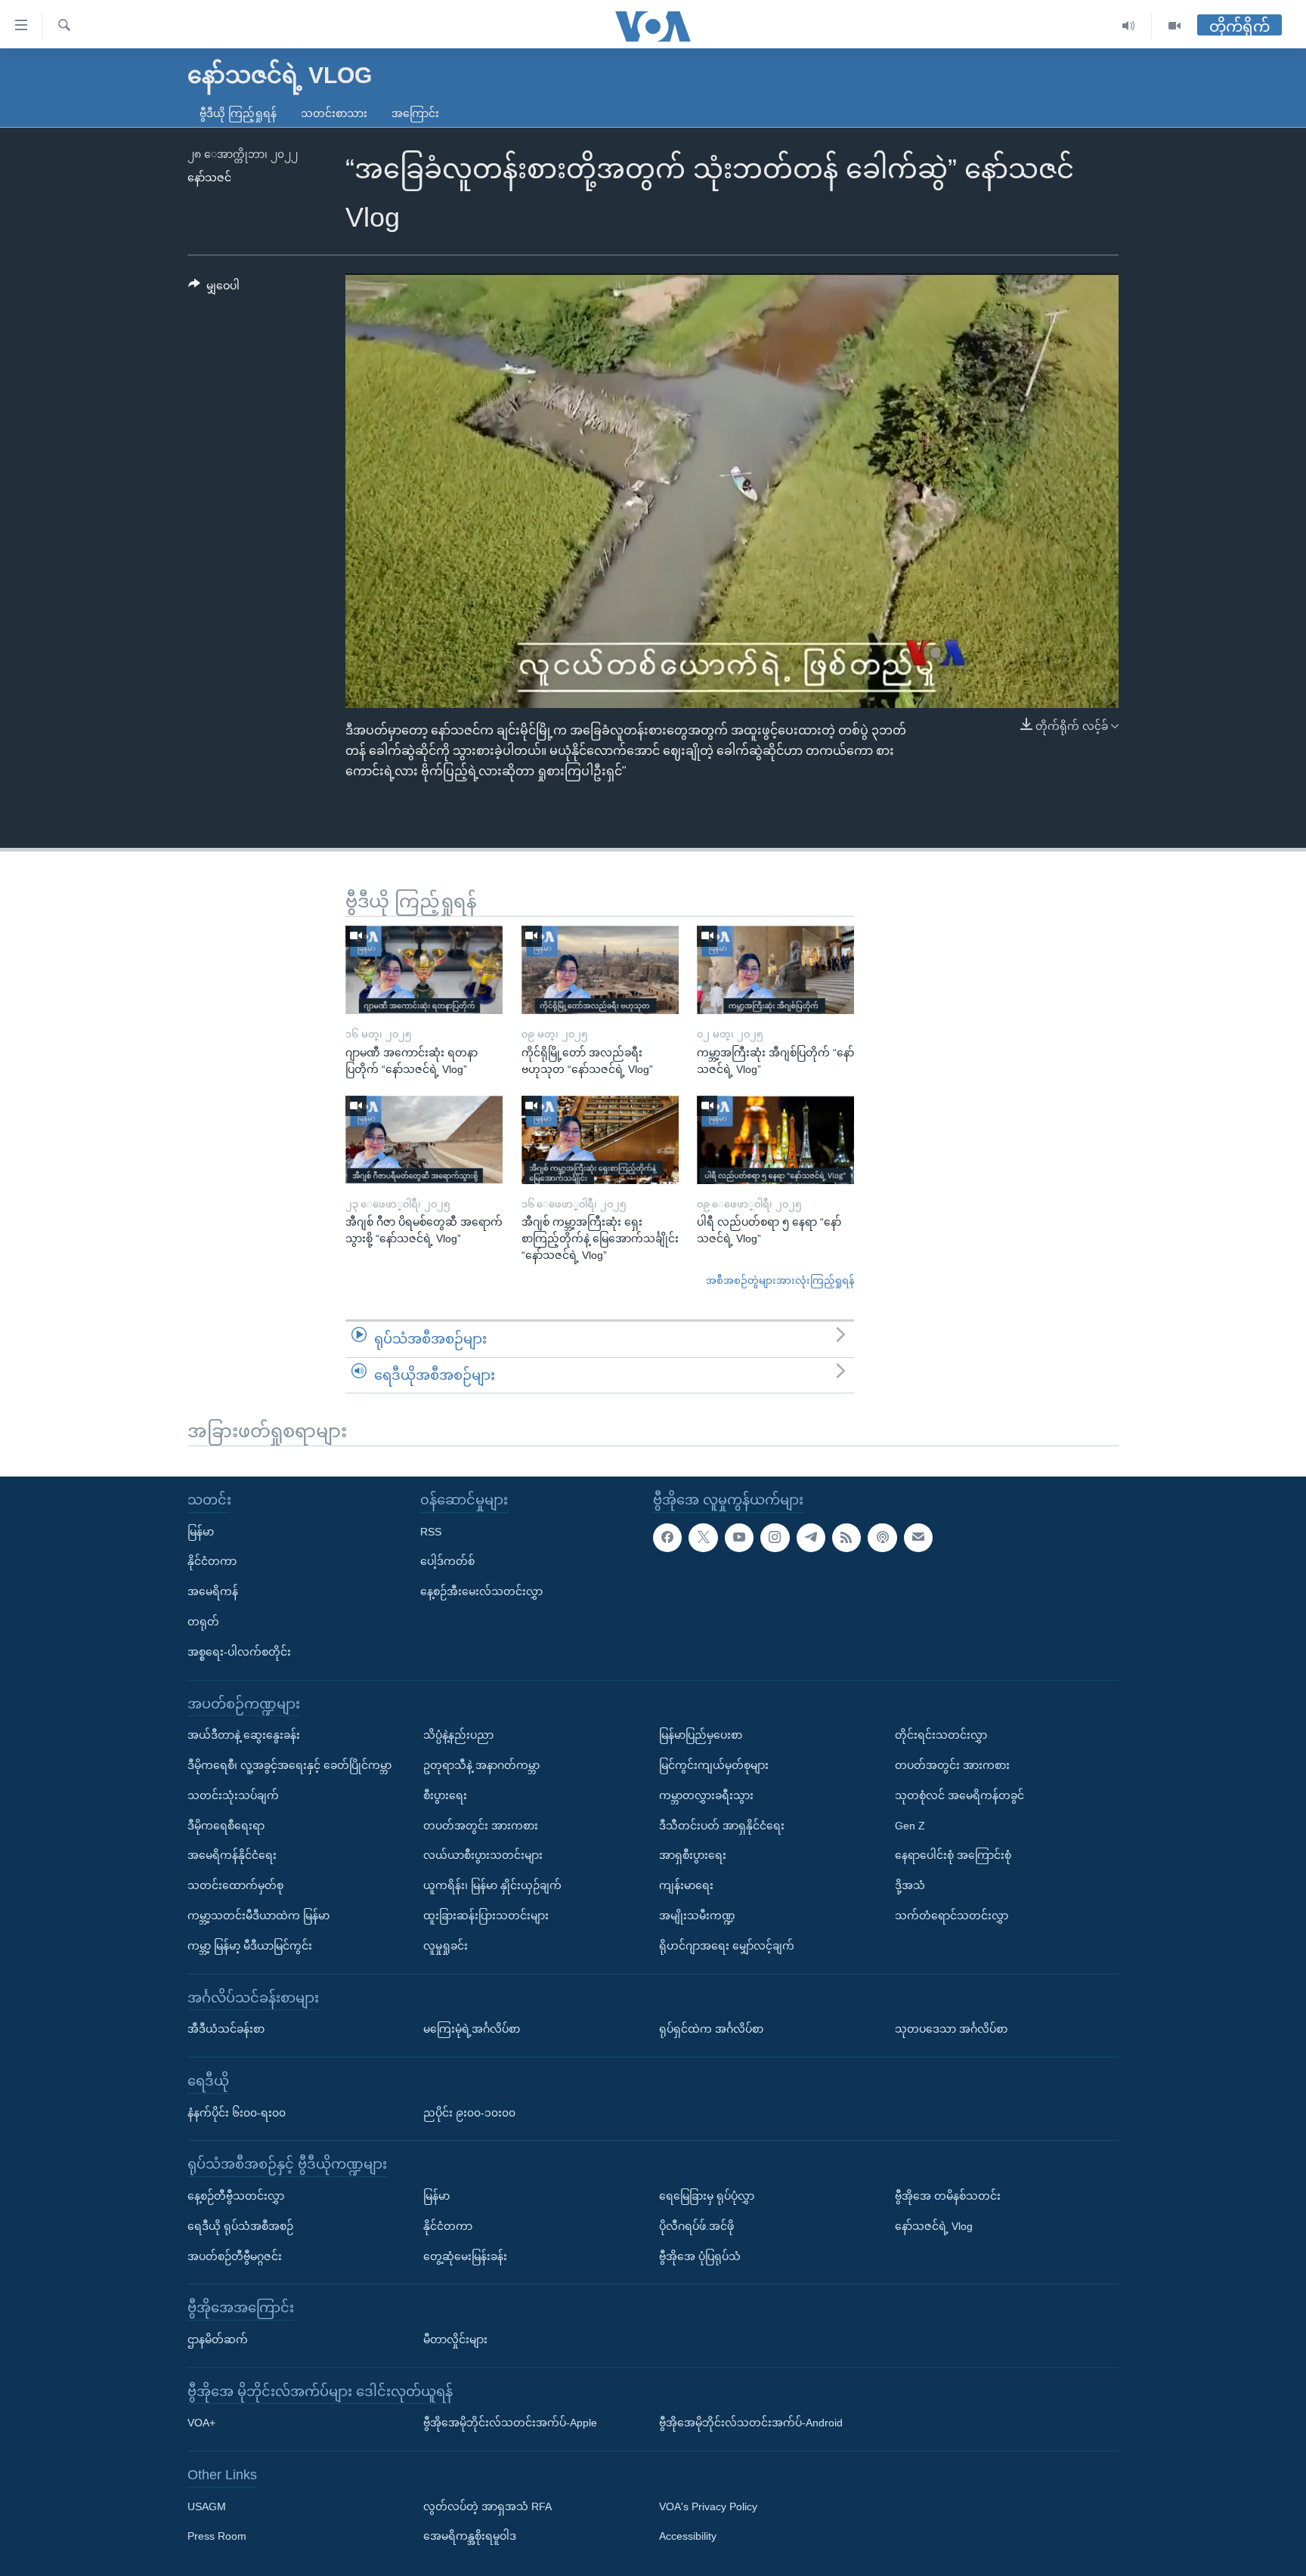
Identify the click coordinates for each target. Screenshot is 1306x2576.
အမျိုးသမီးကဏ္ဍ (697, 1916)
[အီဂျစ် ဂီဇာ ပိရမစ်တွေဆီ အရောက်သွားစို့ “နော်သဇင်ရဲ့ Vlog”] (424, 1140)
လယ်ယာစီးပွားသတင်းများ (483, 1855)
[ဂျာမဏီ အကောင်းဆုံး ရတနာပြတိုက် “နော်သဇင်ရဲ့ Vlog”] (424, 970)
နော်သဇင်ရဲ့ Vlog (934, 2226)
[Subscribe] (918, 1538)
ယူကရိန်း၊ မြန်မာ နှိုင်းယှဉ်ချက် (492, 1885)
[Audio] (1129, 26)
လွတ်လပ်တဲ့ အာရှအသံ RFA (487, 2506)
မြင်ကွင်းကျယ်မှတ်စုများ (714, 1765)
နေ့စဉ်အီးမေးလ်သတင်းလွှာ (481, 1591)
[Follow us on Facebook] (667, 1538)
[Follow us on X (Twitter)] (703, 1538)
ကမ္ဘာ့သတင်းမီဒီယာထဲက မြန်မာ (258, 1916)
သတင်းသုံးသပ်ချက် (233, 1795)
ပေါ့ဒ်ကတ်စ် (447, 1561)
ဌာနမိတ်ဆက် (218, 2339)
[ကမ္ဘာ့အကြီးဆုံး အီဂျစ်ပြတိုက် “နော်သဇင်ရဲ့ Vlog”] (775, 970)
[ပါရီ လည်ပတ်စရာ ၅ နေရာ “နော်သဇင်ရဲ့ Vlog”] (775, 1140)
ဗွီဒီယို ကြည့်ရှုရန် (238, 113)
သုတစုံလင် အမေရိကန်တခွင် (959, 1795)
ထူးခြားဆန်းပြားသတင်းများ (486, 1916)
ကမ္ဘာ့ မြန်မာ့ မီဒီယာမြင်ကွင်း (250, 1946)
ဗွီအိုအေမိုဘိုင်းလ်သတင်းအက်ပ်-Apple (510, 2423)
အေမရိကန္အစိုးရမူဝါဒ (470, 2536)
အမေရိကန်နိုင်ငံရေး (232, 1855)
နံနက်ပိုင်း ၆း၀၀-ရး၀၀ (237, 2112)
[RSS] (846, 1538)
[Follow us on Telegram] (811, 1538)
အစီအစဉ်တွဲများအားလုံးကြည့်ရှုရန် (780, 1280)
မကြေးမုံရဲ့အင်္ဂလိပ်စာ (472, 2029)
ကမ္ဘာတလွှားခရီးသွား (706, 1795)
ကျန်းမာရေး (686, 1885)
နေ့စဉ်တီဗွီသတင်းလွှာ (236, 2196)
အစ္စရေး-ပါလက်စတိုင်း (239, 1652)
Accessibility (688, 2536)
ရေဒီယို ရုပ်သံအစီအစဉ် (240, 2226)
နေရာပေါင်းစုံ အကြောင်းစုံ (953, 1855)
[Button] (214, 289)
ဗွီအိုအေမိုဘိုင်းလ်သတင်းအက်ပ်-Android (751, 2423)
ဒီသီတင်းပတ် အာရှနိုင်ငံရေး (722, 1826)
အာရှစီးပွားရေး (693, 1855)
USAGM (207, 2506)
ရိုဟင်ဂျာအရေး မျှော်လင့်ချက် (727, 1946)
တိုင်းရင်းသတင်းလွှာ (941, 1735)
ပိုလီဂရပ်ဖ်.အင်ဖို (696, 2226)
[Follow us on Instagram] (775, 1538)
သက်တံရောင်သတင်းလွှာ (952, 1916)
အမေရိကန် (213, 1591)
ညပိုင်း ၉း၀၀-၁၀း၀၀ (469, 2112)
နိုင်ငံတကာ (212, 1561)
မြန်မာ (201, 1532)
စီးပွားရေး (445, 1795)
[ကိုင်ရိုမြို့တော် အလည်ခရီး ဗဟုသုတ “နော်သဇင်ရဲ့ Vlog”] (600, 970)
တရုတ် (203, 1622)
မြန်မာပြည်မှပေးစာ (701, 1735)
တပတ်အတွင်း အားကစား (481, 1826)
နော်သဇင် (209, 178)
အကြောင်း (415, 113)
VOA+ (201, 2423)
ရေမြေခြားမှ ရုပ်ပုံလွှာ (707, 2196)
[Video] (1174, 26)
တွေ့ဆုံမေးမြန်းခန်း (465, 2256)
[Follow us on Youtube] (739, 1538)
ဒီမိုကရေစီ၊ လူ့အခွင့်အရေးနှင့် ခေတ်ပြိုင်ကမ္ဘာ (289, 1765)
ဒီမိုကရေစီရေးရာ (226, 1826)
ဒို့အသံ (910, 1885)
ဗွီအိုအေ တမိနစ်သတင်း (948, 2196)
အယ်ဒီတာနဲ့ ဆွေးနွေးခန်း (244, 1735)
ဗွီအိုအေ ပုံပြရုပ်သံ (700, 2256)
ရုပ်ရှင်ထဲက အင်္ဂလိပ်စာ (711, 2029)
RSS (431, 1532)
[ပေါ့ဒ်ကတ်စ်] (882, 1538)
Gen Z (910, 1826)
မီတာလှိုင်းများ (455, 2339)
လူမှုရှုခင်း (446, 1946)
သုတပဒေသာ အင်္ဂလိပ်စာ (951, 2029)
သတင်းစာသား (334, 113)
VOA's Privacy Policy (708, 2506)
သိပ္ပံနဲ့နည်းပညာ (458, 1735)
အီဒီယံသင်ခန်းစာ (226, 2029)
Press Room (217, 2536)
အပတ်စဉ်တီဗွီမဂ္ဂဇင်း (235, 2256)
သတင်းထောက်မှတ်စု (235, 1885)
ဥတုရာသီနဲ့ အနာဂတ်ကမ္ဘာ (481, 1765)
